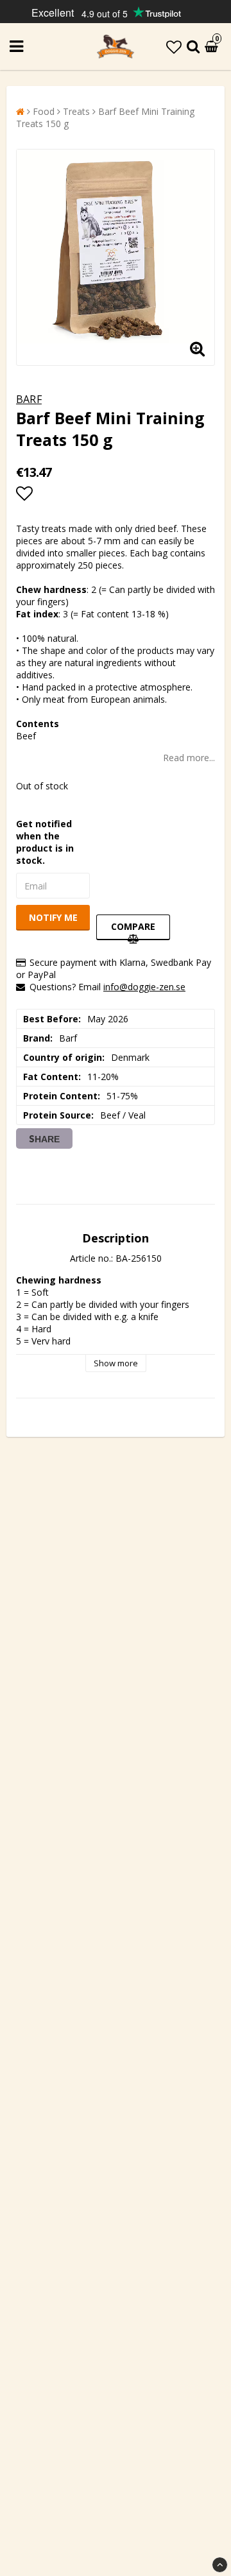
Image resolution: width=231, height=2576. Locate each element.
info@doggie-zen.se (144, 987)
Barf (29, 399)
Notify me (53, 917)
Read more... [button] (189, 758)
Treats (76, 111)
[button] (174, 47)
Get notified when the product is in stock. (45, 842)
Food (44, 111)
